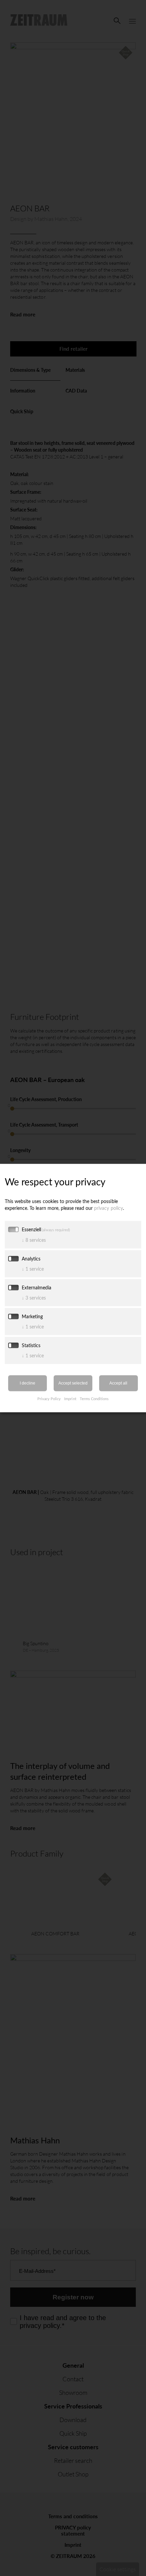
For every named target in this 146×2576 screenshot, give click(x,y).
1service (33, 1268)
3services (34, 1297)
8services (34, 1240)
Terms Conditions (94, 1398)
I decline (28, 1383)
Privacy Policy (49, 1398)
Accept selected (73, 1383)
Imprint (70, 1398)
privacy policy (108, 1208)
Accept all (118, 1383)
